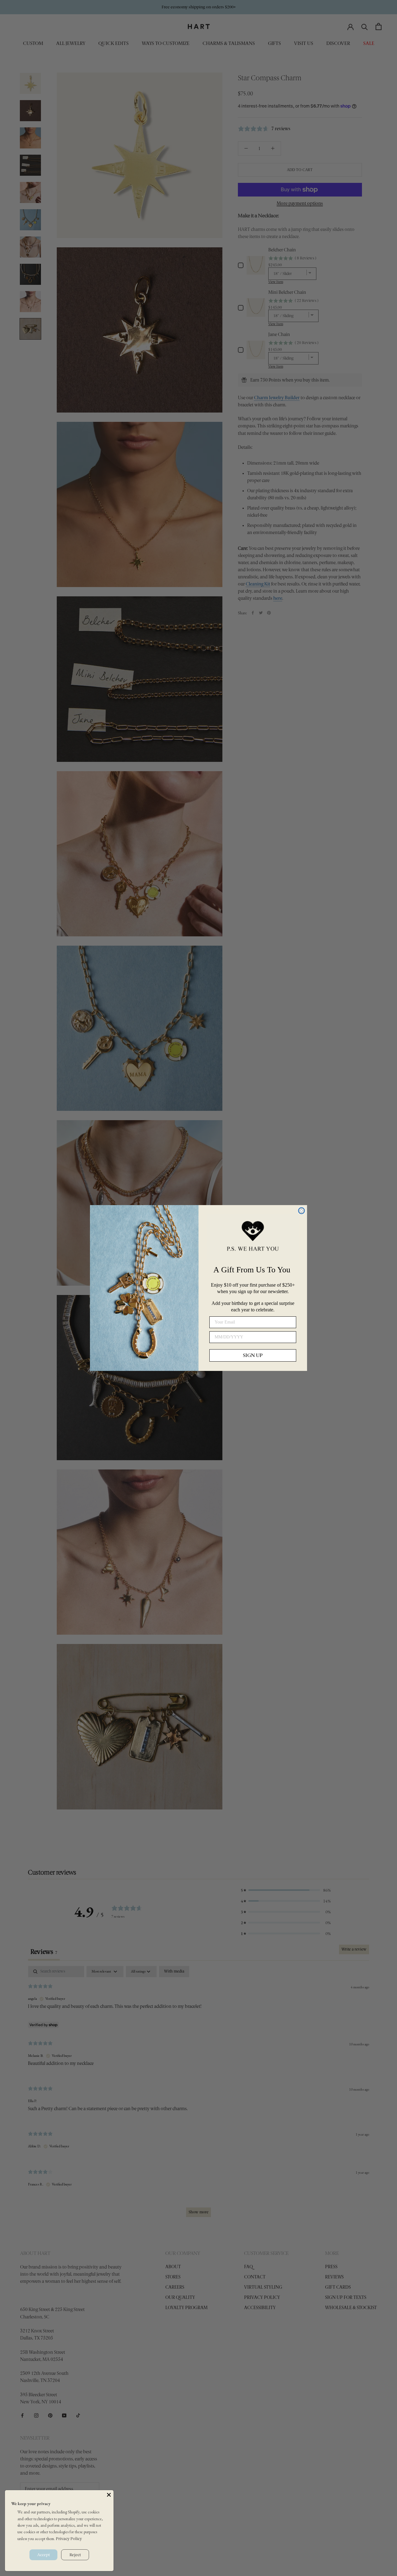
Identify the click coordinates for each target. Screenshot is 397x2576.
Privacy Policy (69, 2539)
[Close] (109, 2495)
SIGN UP (253, 1355)
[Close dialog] (301, 1211)
